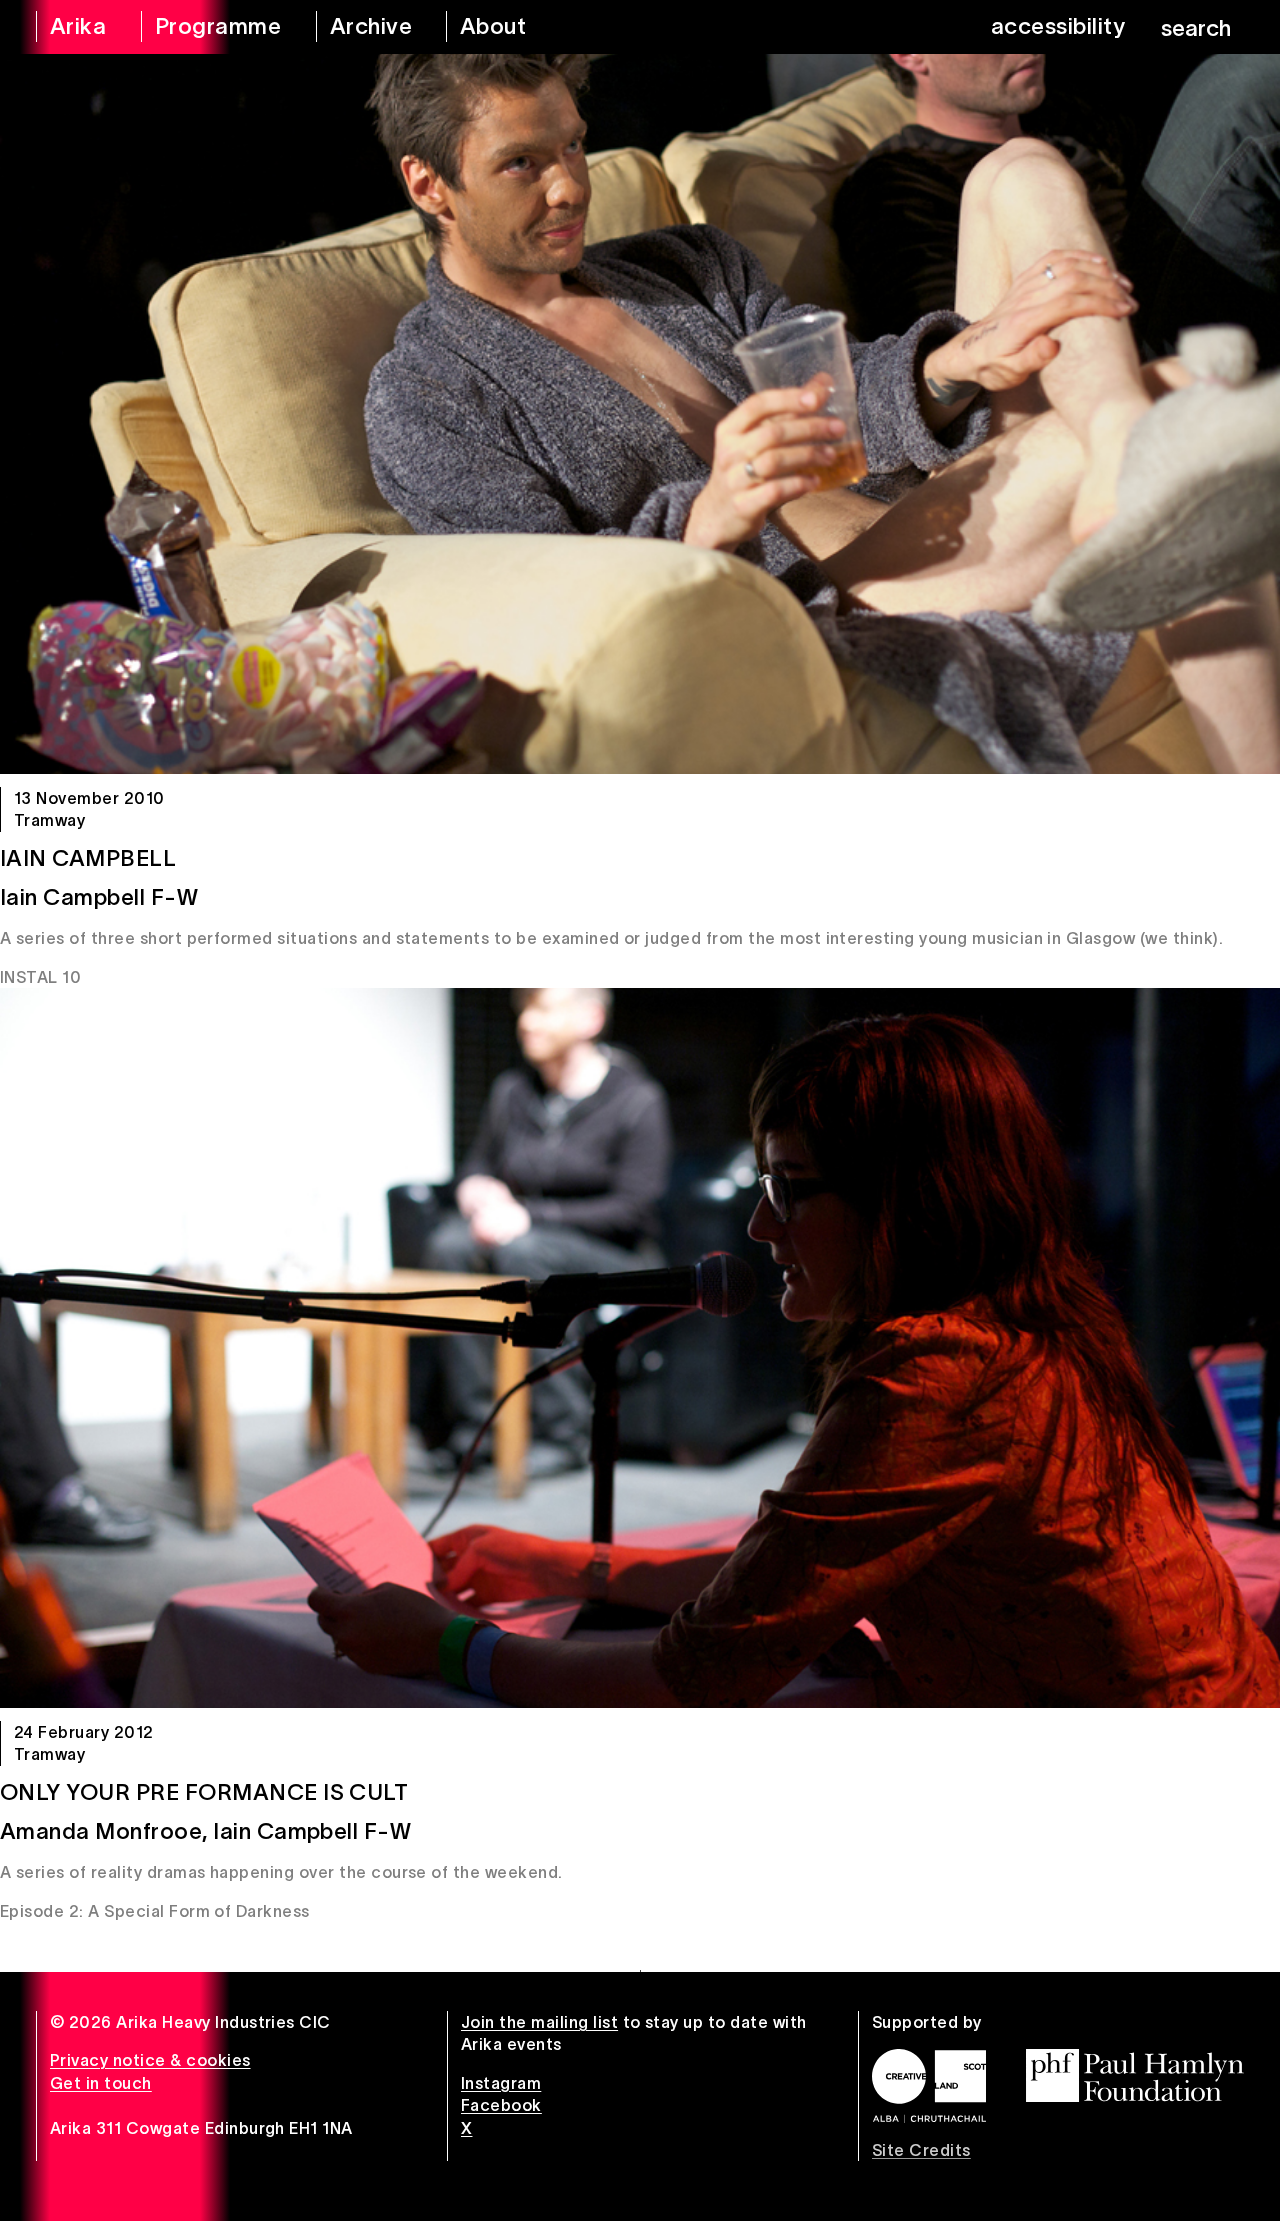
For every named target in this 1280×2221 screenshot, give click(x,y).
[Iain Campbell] (640, 414)
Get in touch (101, 2083)
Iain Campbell (88, 858)
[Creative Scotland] (929, 2085)
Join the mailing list (539, 2022)
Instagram (501, 2083)
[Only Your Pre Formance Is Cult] (640, 1348)
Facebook (501, 2105)
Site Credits (921, 2150)
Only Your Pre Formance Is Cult (204, 1792)
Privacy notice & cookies (150, 2060)
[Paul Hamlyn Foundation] (1135, 2075)
